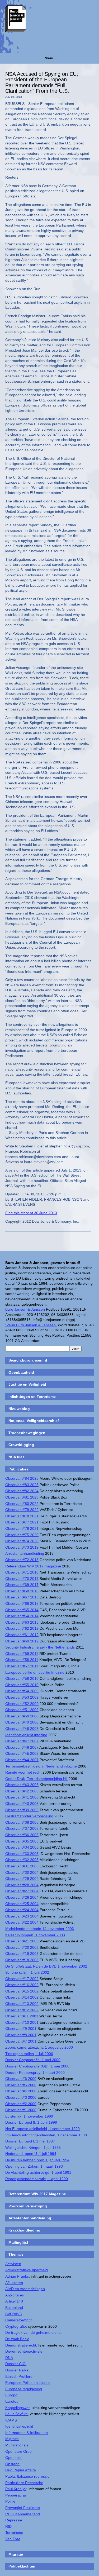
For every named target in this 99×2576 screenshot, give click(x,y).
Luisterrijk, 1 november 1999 (29, 2116)
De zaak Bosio (17, 2339)
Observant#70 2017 (22, 1579)
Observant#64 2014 (22, 1616)
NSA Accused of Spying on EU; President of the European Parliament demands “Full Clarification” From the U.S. (42, 83)
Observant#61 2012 (22, 1635)
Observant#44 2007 (22, 1760)
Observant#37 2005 (22, 1828)
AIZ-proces (15, 2295)
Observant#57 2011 (22, 1666)
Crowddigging (21, 1445)
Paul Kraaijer (16, 2489)
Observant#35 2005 (22, 1841)
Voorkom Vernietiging (28, 2206)
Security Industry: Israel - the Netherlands (40, 1647)
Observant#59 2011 (22, 1654)
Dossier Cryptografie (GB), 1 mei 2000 (37, 2066)
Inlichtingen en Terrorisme (32, 1397)
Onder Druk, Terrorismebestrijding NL (36, 1779)
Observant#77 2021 (22, 1522)
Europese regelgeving (24, 2389)
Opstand (12, 2464)
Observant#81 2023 (22, 1497)
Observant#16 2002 (22, 1985)
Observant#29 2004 (22, 1879)
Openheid (13, 2458)
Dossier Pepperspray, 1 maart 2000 (35, 2073)
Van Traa (13, 2539)
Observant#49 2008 (22, 1722)
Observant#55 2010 (22, 1685)
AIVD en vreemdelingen (25, 2289)
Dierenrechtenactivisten (25, 2351)
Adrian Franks (17, 2276)
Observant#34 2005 (22, 1847)
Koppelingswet (17, 2408)
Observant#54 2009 (22, 1691)
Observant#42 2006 (22, 1791)
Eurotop (12, 2401)
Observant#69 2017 (22, 1585)
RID (8, 2526)
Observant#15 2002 (22, 1991)
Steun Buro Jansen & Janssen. (31, 1325)
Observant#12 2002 (22, 2010)
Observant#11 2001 (22, 2016)
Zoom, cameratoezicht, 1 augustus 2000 (39, 2047)
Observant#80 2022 (22, 1504)
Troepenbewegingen (27, 1433)
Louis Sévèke (16, 2414)
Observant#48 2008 (22, 1729)
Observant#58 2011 (22, 1660)
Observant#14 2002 (22, 1997)
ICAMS (11, 2420)
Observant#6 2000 (21, 2079)
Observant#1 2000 (21, 2110)
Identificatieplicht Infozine (26, 1735)
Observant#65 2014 (22, 1610)
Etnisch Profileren (20, 2376)
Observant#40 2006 (22, 1804)
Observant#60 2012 (22, 1641)
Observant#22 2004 (22, 1922)
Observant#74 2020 (22, 1541)
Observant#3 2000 (21, 2097)
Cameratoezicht (18, 2320)
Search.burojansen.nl (28, 1360)
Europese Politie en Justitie (28, 2383)
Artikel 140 (14, 2301)
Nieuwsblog (19, 1409)
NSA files (16, 1457)
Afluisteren (14, 2283)
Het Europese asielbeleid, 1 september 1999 (43, 2129)
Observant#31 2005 (22, 1866)
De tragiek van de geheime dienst (33, 2332)
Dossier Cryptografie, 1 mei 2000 (33, 2060)
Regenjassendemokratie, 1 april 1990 (37, 2179)
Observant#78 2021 (22, 1516)
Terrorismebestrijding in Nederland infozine (41, 1766)
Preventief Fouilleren (23, 2508)
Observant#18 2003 (22, 1960)
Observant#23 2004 (22, 1916)
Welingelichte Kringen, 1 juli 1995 (33, 2148)
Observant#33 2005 (22, 1854)
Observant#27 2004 (22, 1891)
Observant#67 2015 (22, 1597)
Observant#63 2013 (22, 1622)
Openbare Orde (18, 2451)
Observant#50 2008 (22, 1716)
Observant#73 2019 (22, 1547)
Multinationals (17, 2445)
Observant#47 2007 (22, 1741)
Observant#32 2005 (22, 1860)
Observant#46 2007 (22, 1747)
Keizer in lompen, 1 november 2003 (35, 1935)
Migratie (12, 2439)
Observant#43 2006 (22, 1785)
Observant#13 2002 (22, 2004)
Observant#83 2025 (22, 1485)
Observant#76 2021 (22, 1528)
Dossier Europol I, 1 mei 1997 (30, 2141)
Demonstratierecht (21, 2345)
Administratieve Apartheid (27, 2270)
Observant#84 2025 (22, 1478)
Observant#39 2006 (22, 1810)
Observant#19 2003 (22, 1954)
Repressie (14, 2520)
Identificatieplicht (19, 2426)
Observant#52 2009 (22, 1704)
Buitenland (14, 2308)
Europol (12, 2395)
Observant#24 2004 (22, 1910)
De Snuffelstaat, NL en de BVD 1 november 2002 (46, 1966)
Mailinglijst (18, 2242)
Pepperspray (16, 2495)
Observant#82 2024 (22, 1491)
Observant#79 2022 (22, 1510)
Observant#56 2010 (22, 1678)
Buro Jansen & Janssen (25, 1309)
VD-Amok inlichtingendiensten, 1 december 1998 (46, 2135)
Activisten (13, 2264)
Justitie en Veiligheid (27, 1384)
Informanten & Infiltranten (27, 2433)
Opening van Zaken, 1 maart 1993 (34, 2166)
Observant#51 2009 (22, 1710)
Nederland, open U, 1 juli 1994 (31, 2154)
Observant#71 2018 (22, 1572)
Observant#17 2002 (22, 1979)
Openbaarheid (21, 1372)
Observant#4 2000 (21, 2091)
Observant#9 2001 (21, 2029)
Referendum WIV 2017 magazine (33, 1566)
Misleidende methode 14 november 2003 (40, 1929)
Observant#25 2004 (22, 1904)
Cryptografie (16, 2326)
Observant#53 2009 (22, 1697)
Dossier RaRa (17, 2370)
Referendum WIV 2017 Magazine (37, 2194)
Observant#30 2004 (22, 1872)
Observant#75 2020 (22, 1535)
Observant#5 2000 (21, 2085)
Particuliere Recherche (24, 2483)
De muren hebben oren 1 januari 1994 (37, 2160)
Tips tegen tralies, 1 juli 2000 (29, 2054)
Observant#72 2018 (22, 1560)
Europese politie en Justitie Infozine (35, 1672)
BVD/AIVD (14, 2314)
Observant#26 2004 (22, 1897)
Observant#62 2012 (22, 1628)
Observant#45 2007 (22, 1753)
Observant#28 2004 (22, 1885)
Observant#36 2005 (22, 1835)
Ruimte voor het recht (23, 1772)
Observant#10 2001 (22, 2022)
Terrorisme (14, 2533)
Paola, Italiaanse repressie (27, 2476)
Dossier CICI (16, 2364)
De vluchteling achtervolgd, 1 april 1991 (38, 2172)
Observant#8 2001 (21, 2035)
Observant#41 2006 (22, 1797)
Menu (50, 58)
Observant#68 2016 (22, 1591)
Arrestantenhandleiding (25, 1553)
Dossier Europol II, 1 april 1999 (31, 2122)
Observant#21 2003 (22, 1941)
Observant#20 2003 (22, 1947)
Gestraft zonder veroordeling (29, 1816)
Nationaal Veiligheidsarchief (34, 1421)
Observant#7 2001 (21, 2041)
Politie (10, 2501)
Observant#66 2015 (22, 1603)
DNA (9, 2358)
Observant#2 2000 (21, 2104)
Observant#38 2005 (22, 1822)
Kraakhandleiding (24, 2230)
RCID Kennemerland (23, 2514)
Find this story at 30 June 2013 (31, 1213)
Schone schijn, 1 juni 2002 (27, 1972)
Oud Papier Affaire (21, 2470)
